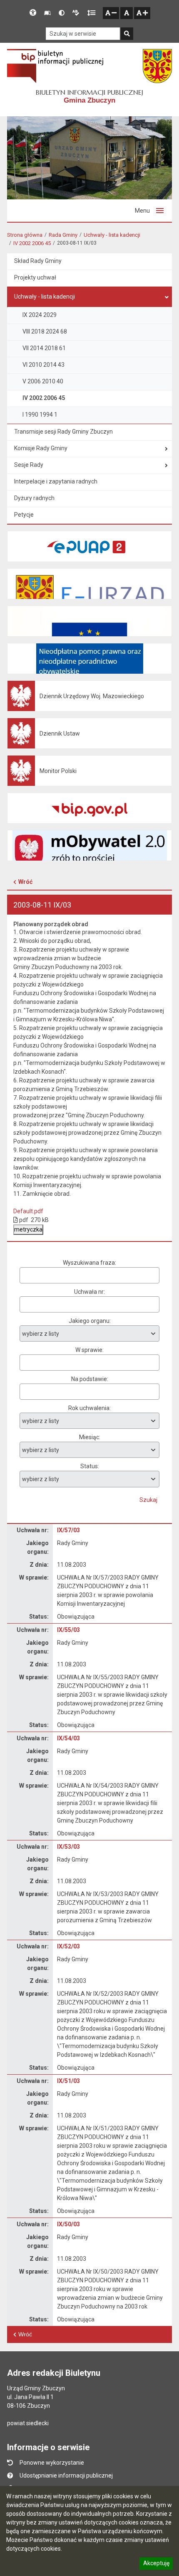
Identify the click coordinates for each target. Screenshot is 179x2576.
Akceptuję (156, 2564)
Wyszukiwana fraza (89, 1263)
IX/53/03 (68, 1847)
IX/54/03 (68, 1738)
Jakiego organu (89, 1321)
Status (89, 1466)
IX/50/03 (68, 2224)
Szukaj (148, 1500)
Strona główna (25, 235)
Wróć (25, 882)
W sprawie (89, 1350)
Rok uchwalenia (89, 1408)
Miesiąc (89, 1437)
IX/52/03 (68, 1946)
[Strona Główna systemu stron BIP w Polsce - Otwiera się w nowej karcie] (55, 66)
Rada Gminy (63, 235)
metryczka (28, 1229)
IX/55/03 (68, 1630)
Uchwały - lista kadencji (112, 235)
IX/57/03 (68, 1530)
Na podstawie (89, 1379)
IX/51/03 (68, 2081)
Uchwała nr (89, 1292)
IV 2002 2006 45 (32, 243)
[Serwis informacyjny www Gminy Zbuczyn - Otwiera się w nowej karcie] (157, 66)
